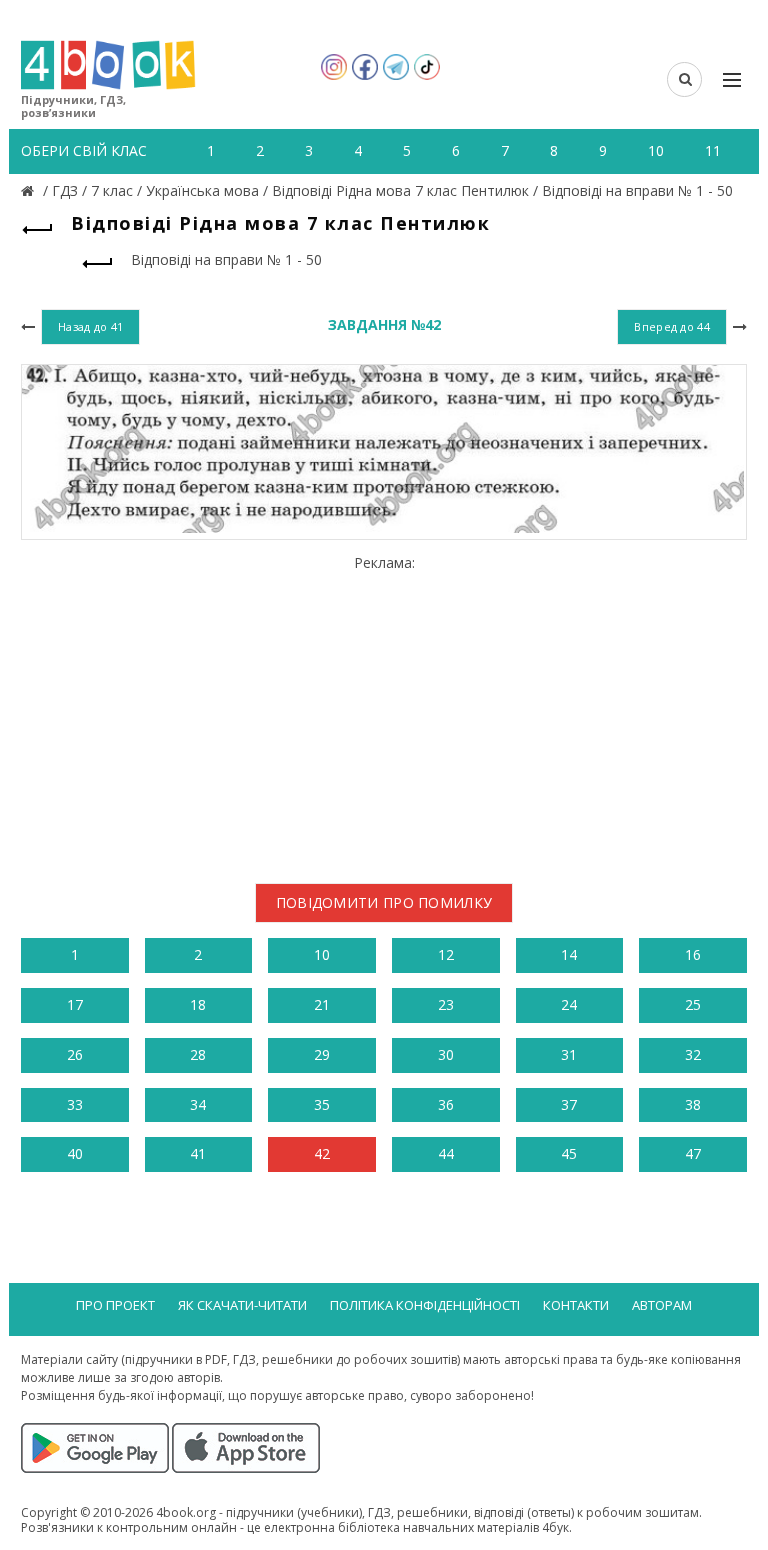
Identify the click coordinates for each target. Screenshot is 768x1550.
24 (569, 1004)
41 (198, 1153)
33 (75, 1104)
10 (322, 954)
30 (446, 1054)
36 (446, 1104)
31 (569, 1054)
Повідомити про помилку (384, 902)
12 (446, 954)
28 (198, 1054)
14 (569, 954)
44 (446, 1153)
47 (693, 1153)
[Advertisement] (384, 711)
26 (75, 1054)
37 (569, 1104)
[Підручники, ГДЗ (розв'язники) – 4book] (30, 190)
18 (198, 1004)
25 (693, 1004)
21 (322, 1004)
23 (446, 1004)
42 (322, 1153)
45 (569, 1153)
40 (75, 1153)
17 (75, 1004)
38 (693, 1104)
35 (322, 1104)
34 (198, 1104)
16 (693, 954)
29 (322, 1054)
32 (693, 1054)
